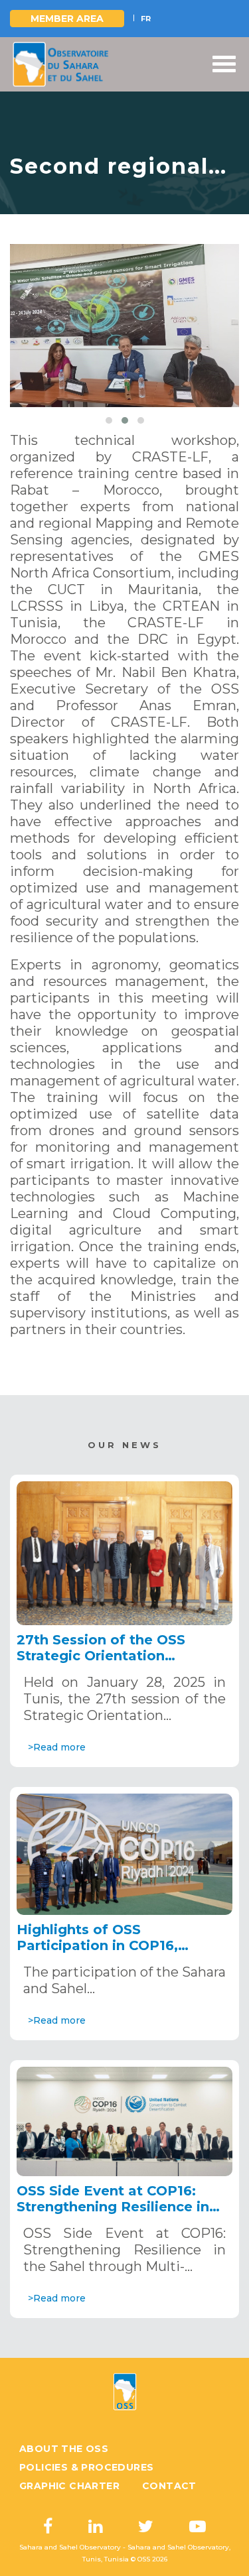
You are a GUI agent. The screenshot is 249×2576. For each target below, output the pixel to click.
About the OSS (64, 2449)
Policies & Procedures (86, 2467)
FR (146, 19)
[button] (109, 420)
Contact (169, 2486)
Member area (67, 19)
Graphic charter (69, 2486)
